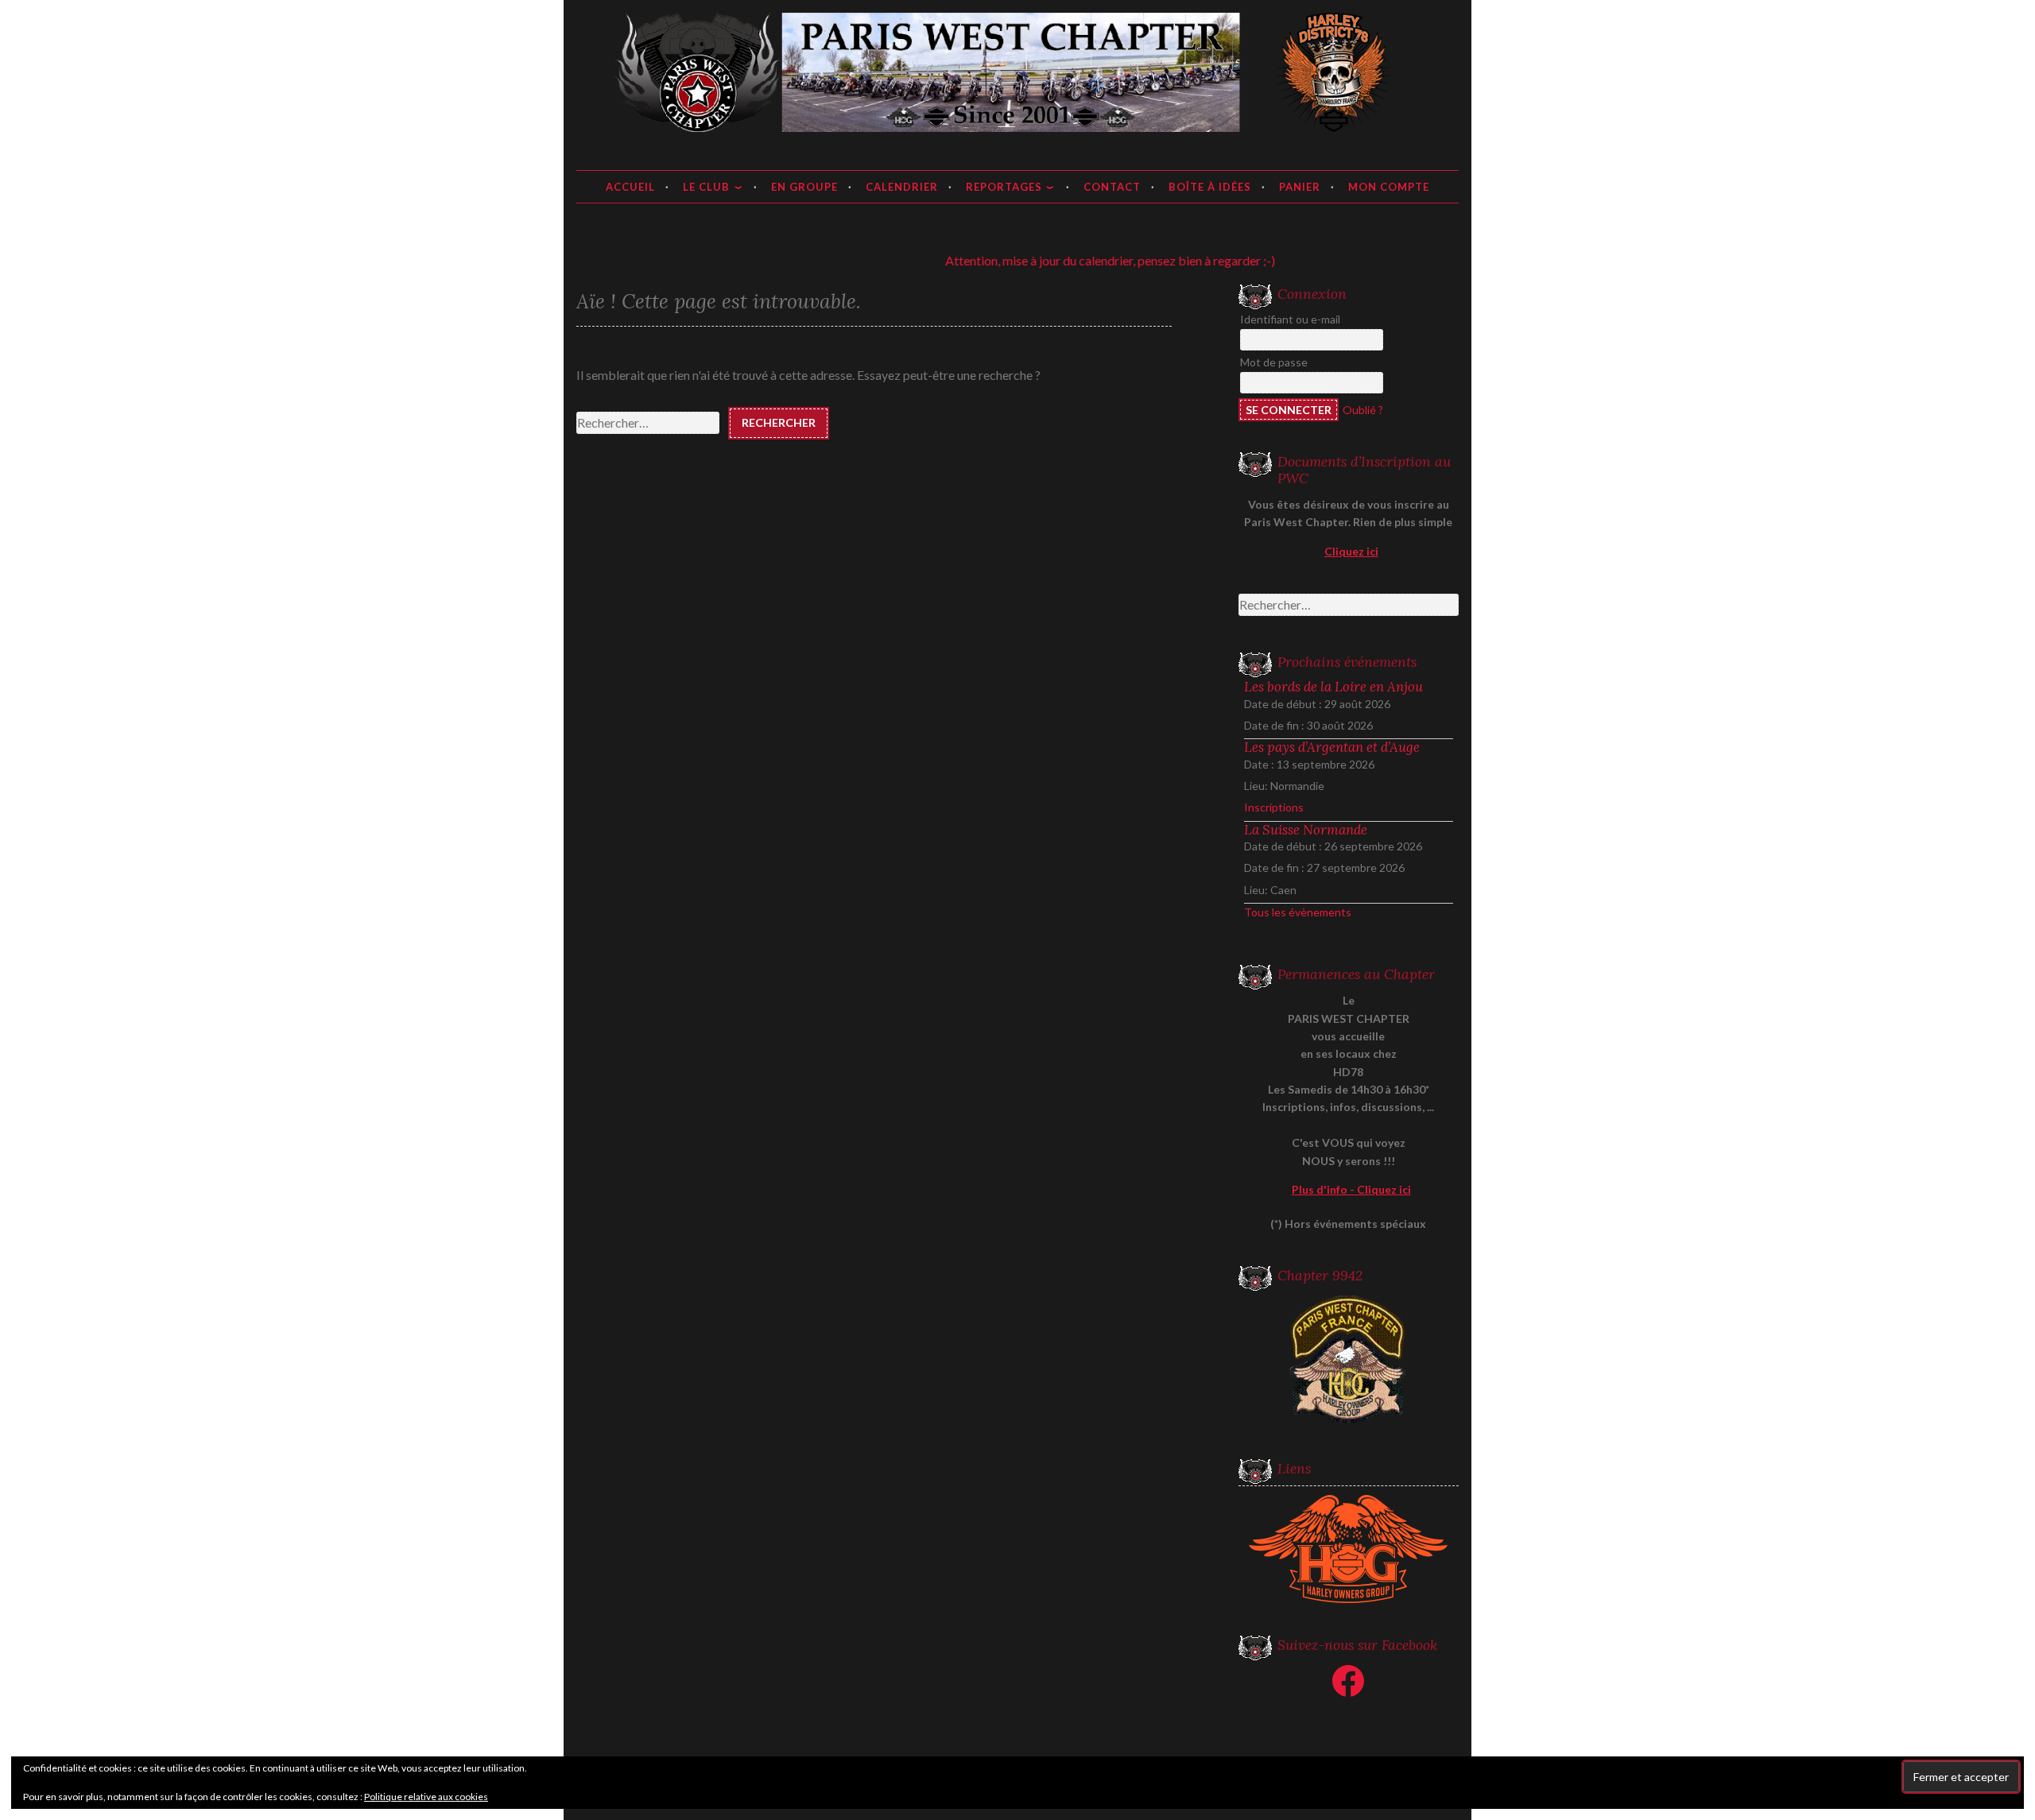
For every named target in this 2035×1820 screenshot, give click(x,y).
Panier (1300, 187)
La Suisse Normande (1306, 830)
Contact (1112, 187)
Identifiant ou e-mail (1290, 319)
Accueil (630, 187)
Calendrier (902, 187)
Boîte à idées (1210, 187)
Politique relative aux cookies (426, 1797)
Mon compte (1389, 187)
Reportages (1004, 187)
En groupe (804, 187)
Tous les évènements (1298, 912)
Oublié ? (1363, 410)
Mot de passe (1274, 362)
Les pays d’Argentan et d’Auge (1332, 747)
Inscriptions (1274, 807)
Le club (706, 187)
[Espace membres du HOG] (1349, 1549)
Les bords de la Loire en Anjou (1333, 687)
